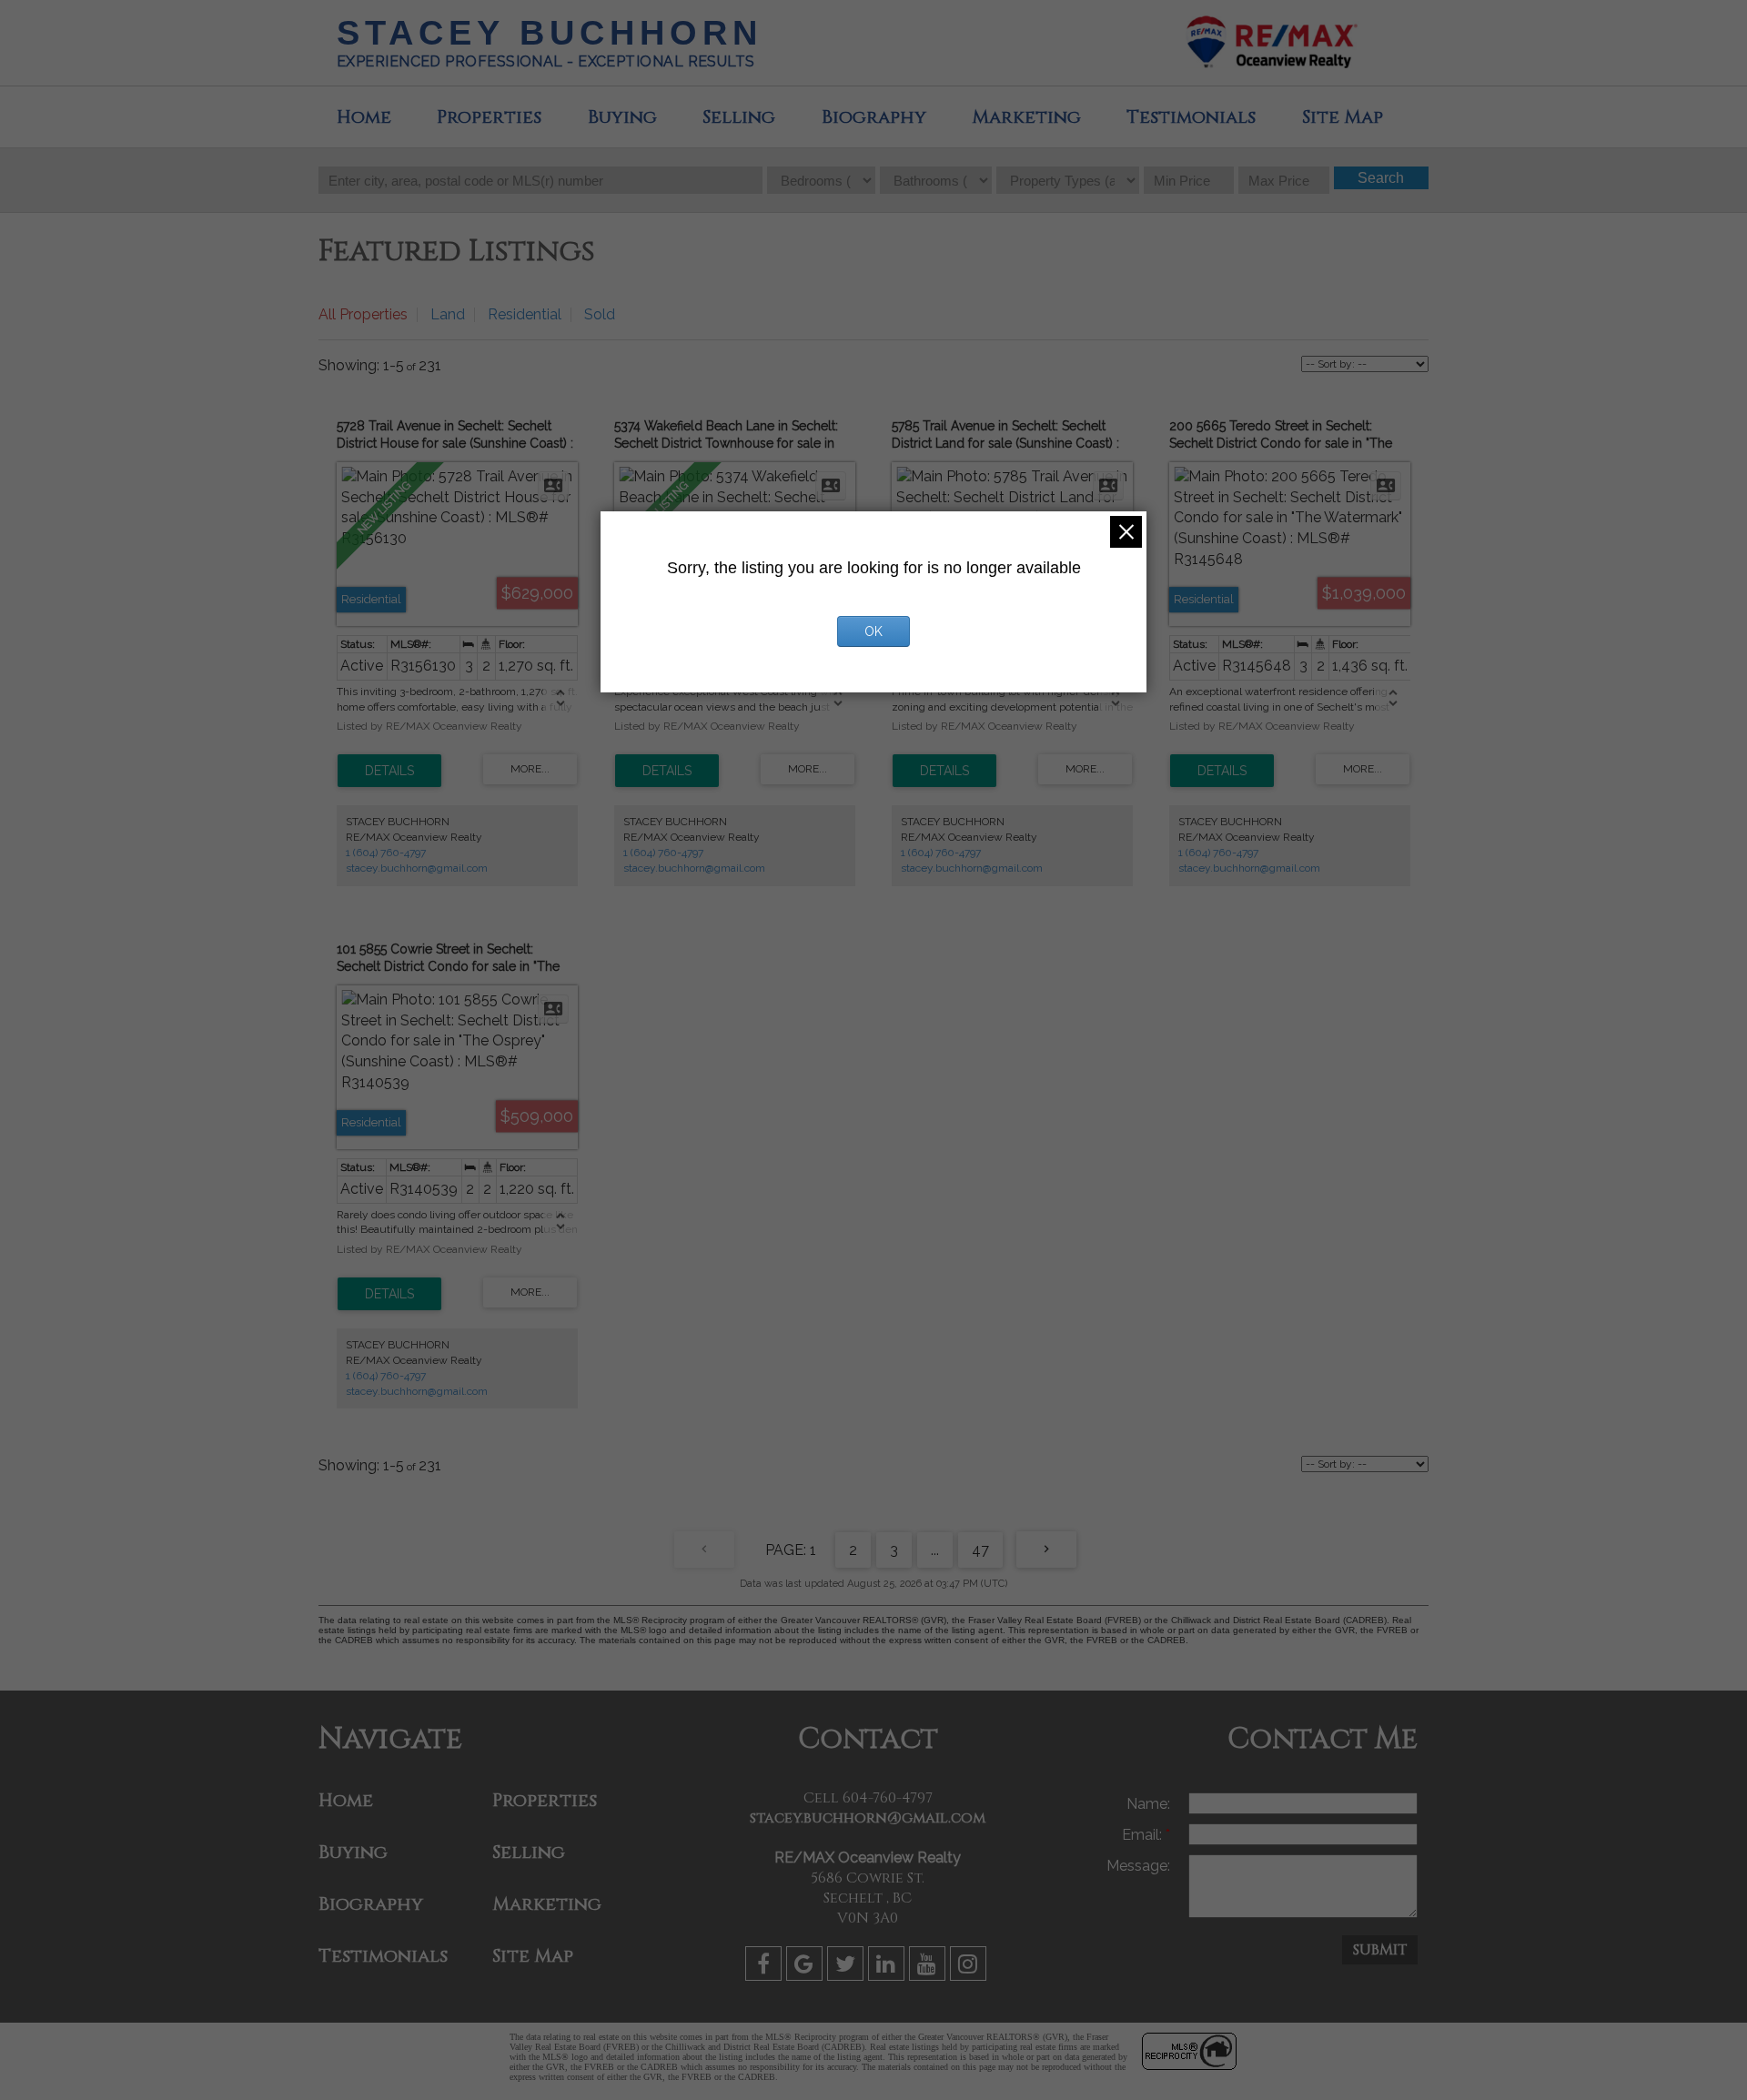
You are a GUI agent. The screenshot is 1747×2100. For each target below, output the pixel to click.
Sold (600, 314)
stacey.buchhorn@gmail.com (417, 868)
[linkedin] (889, 1967)
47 (980, 1550)
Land (448, 314)
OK (873, 631)
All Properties (363, 314)
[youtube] (929, 1967)
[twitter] (848, 1967)
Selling (739, 117)
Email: (1144, 1835)
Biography (874, 117)
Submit (1380, 1950)
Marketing (1026, 117)
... (935, 1550)
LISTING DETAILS (389, 771)
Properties (489, 117)
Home (364, 117)
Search (1381, 178)
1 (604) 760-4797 (386, 853)
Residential (525, 314)
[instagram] (970, 1967)
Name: (1148, 1804)
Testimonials (1191, 117)
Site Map (1343, 117)
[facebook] (766, 1967)
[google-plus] (807, 1967)
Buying (622, 117)
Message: (1138, 1866)
